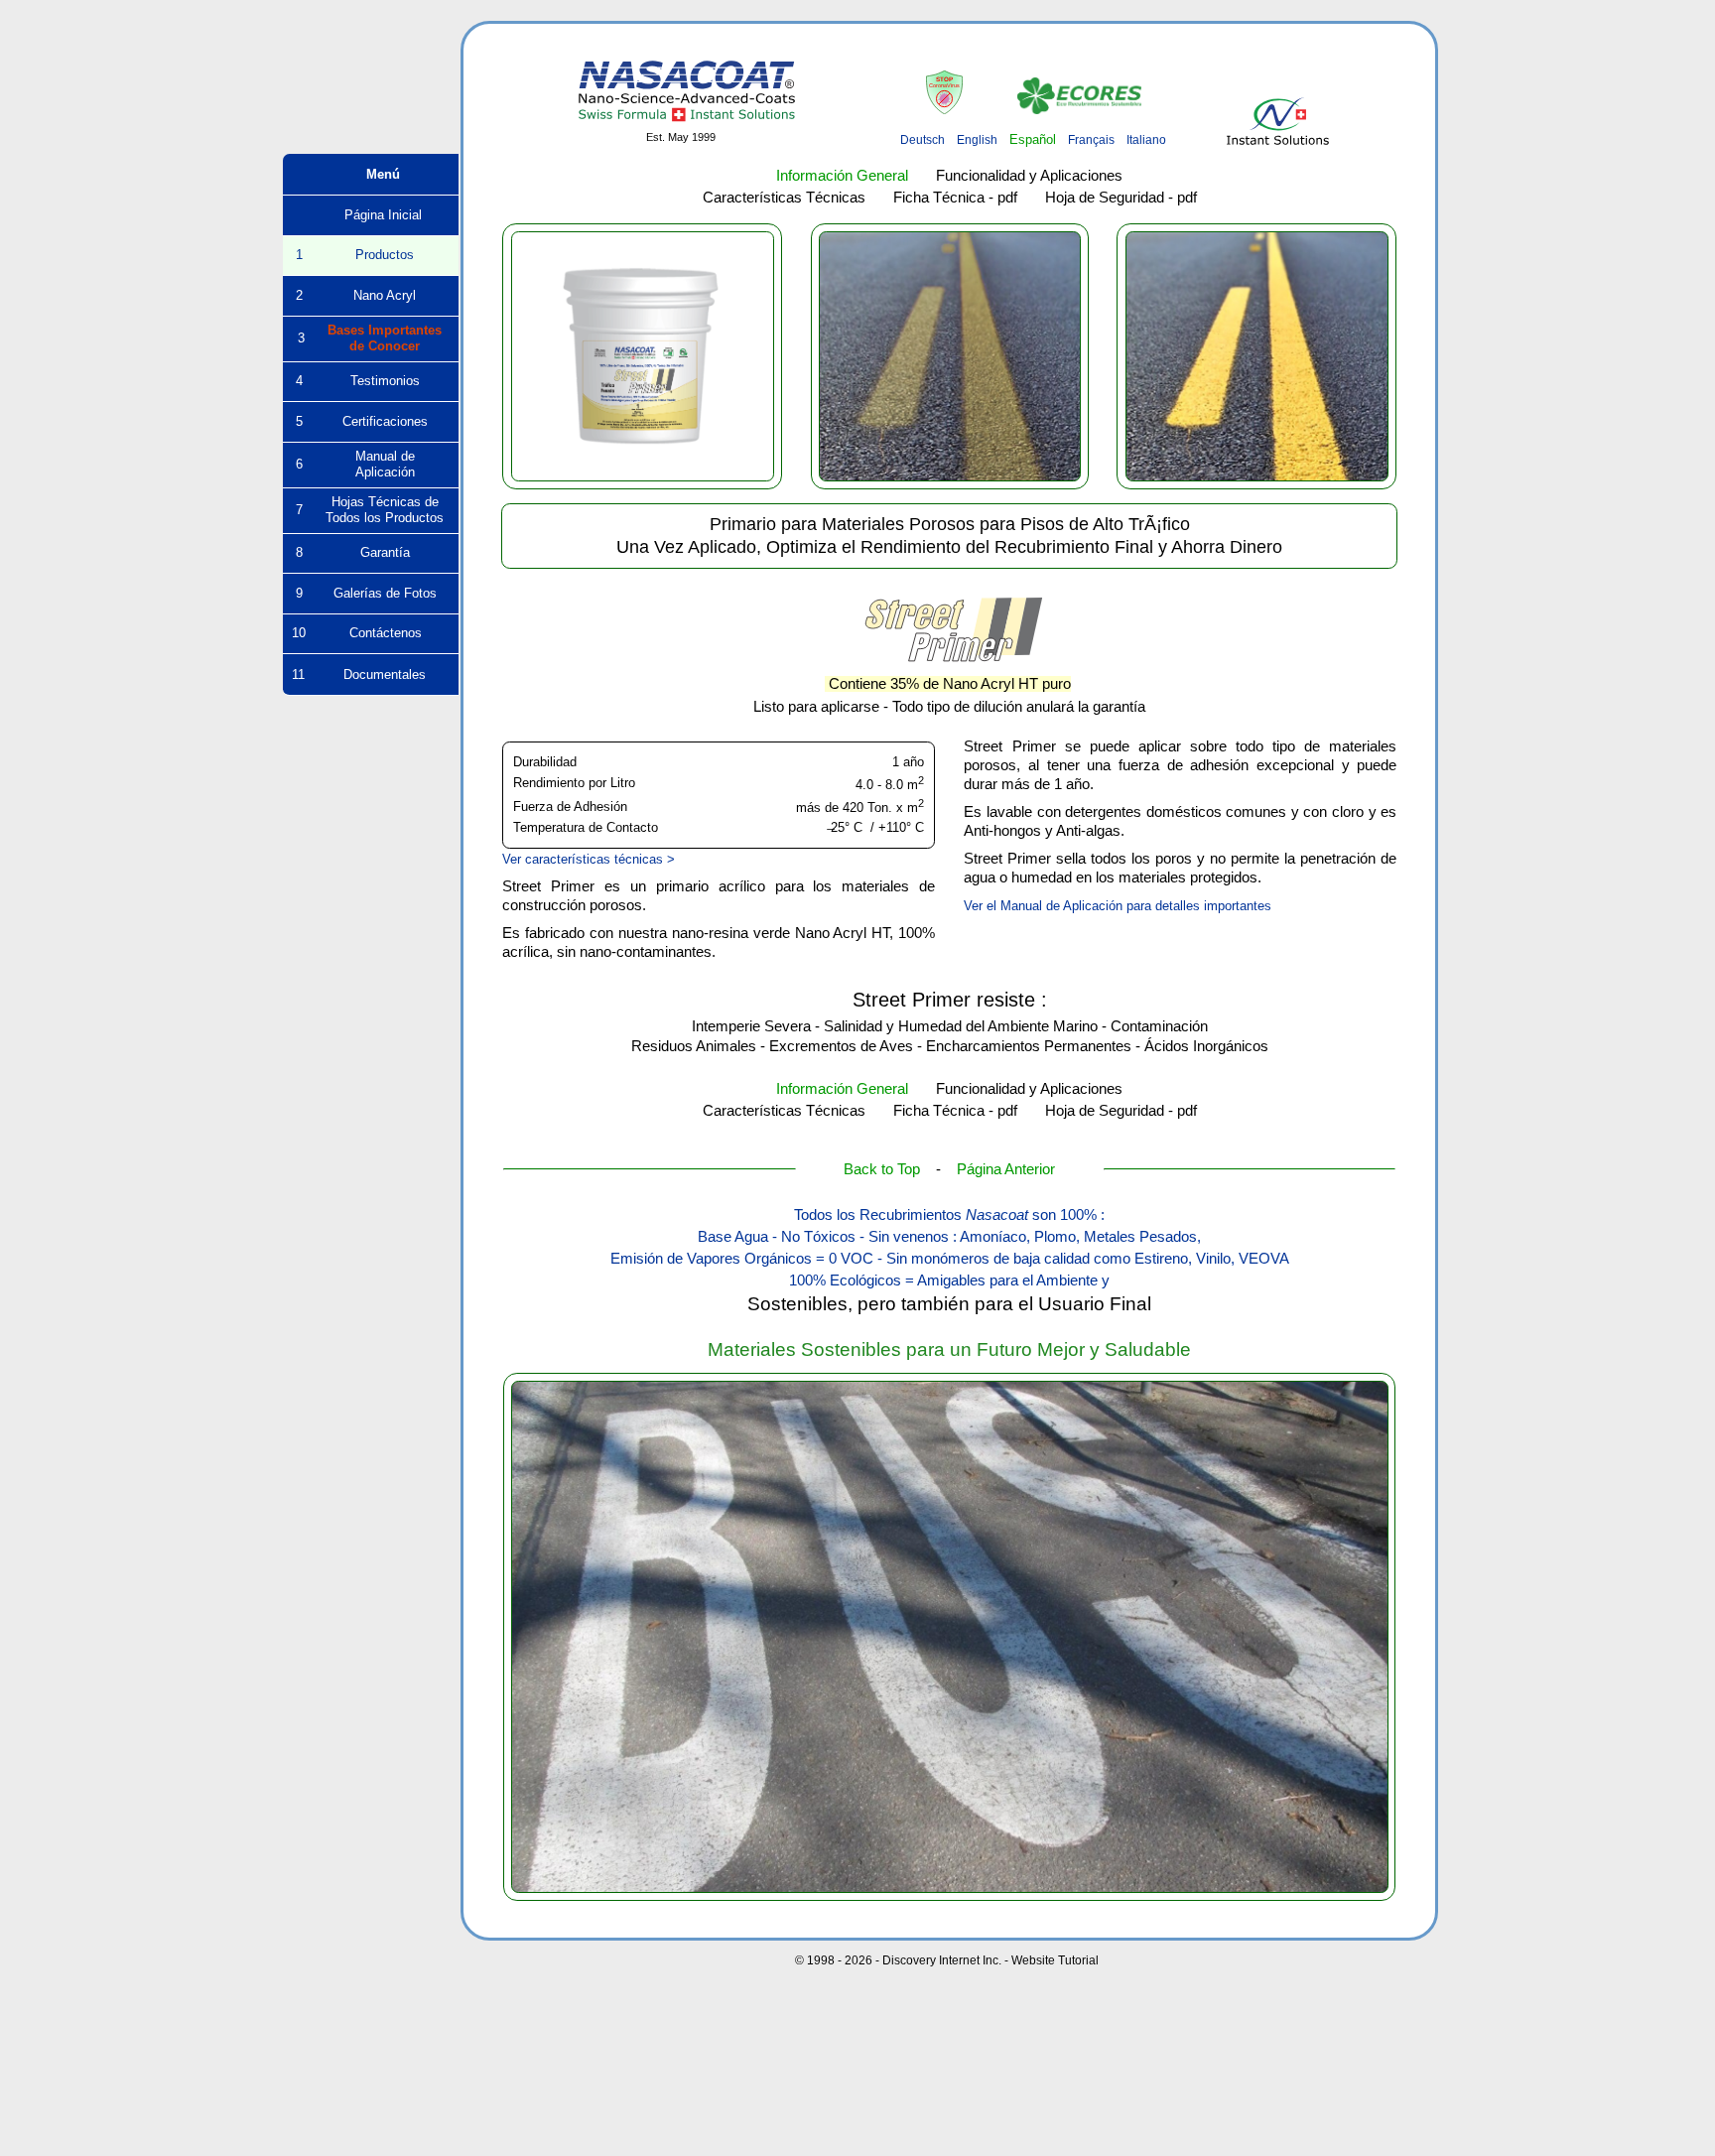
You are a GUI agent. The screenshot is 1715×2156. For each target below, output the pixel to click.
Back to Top (882, 1169)
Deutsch (923, 140)
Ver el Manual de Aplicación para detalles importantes (1118, 906)
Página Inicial (371, 215)
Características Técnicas (784, 198)
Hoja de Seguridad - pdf (1121, 198)
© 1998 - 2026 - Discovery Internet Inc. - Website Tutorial (947, 1960)
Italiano (1146, 140)
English (977, 140)
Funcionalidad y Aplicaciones (1029, 176)
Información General (842, 176)
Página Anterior (1006, 1169)
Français (1091, 140)
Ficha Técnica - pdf (955, 198)
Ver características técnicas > (589, 859)
